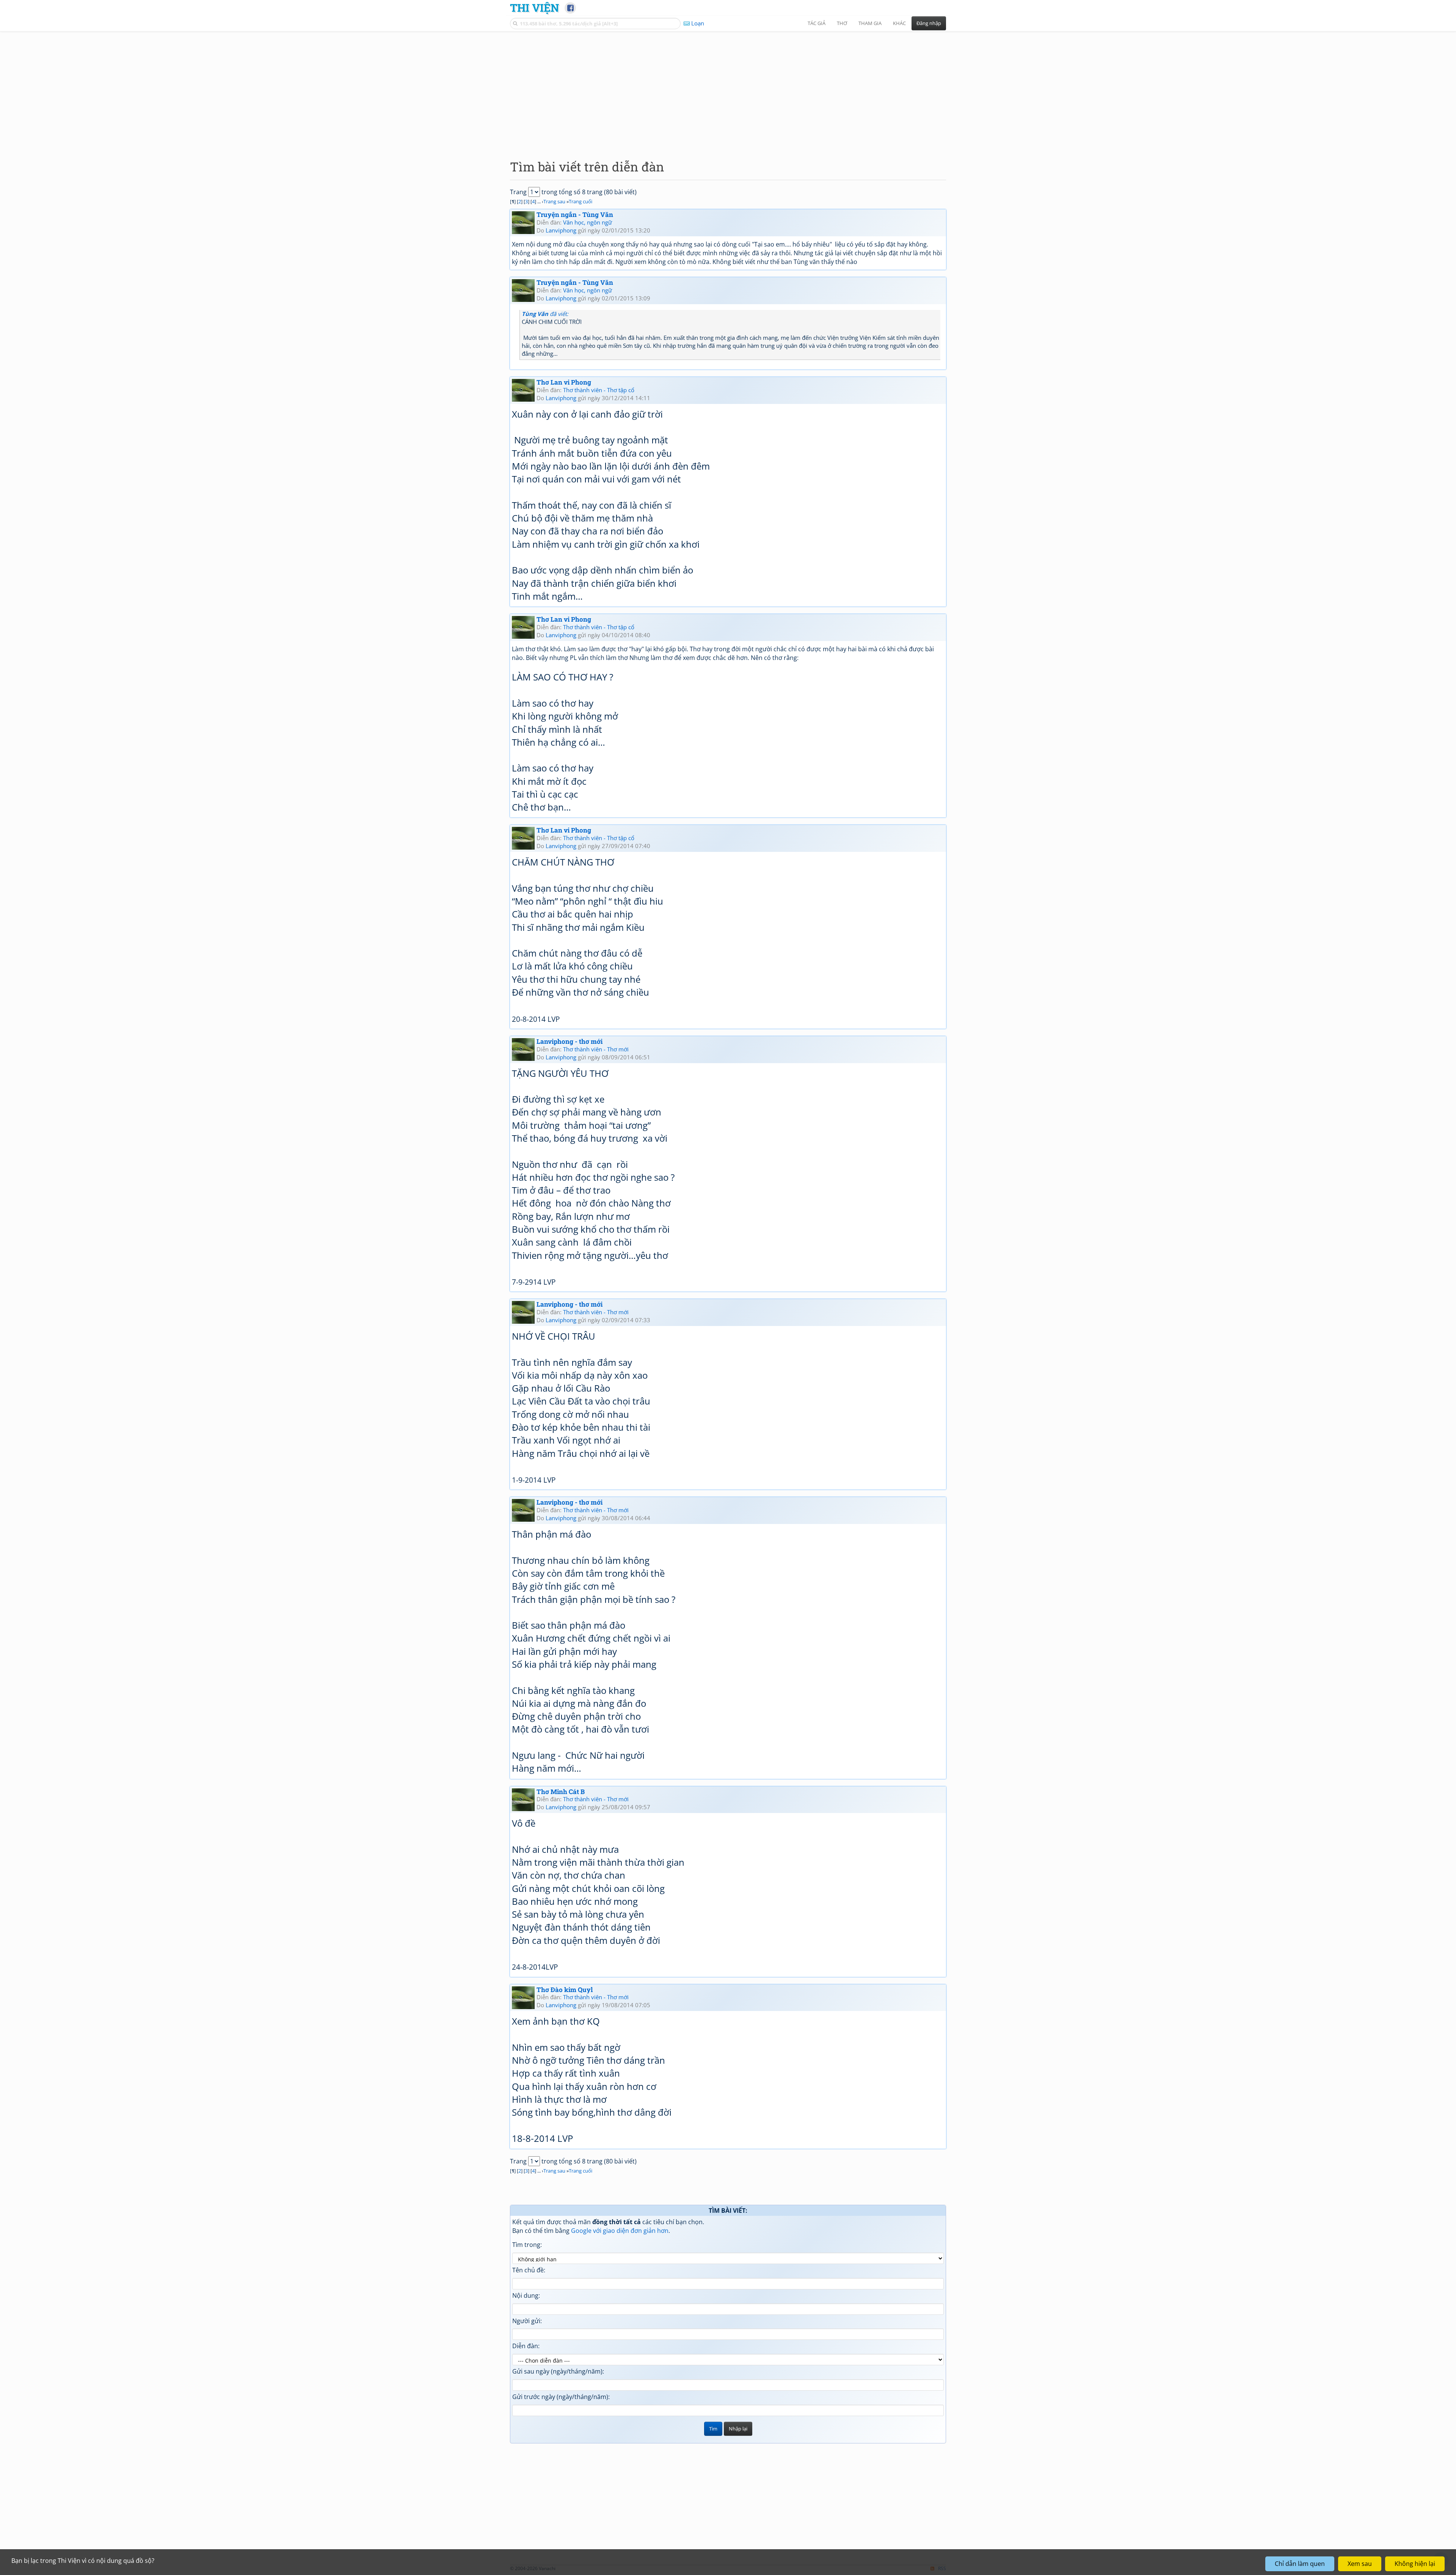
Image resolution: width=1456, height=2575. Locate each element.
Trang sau (554, 201)
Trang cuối (581, 201)
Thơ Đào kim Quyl (565, 1990)
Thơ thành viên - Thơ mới (596, 1049)
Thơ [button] (842, 23)
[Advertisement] (728, 89)
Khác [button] (899, 23)
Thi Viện (534, 8)
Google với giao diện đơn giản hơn (620, 2231)
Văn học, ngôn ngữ (588, 222)
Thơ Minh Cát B (561, 1792)
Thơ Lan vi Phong (564, 382)
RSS (942, 2568)
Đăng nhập (929, 23)
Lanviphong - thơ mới (570, 1041)
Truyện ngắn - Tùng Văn (575, 214)
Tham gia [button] (870, 23)
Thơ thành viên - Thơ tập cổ (599, 390)
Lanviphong (561, 230)
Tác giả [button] (817, 23)
